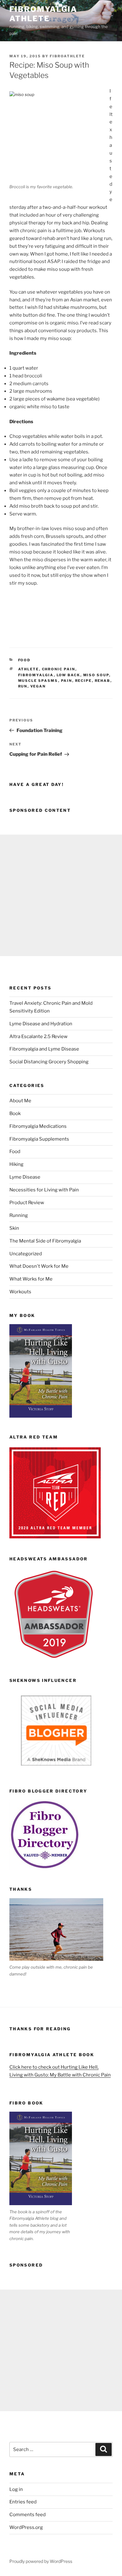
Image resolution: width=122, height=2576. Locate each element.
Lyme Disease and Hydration (41, 1024)
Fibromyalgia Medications (38, 1126)
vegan (38, 686)
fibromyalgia (36, 675)
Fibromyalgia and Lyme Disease (44, 1049)
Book (15, 1113)
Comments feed (28, 2515)
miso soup (96, 675)
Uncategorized (26, 1254)
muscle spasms (38, 681)
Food (24, 660)
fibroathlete (67, 56)
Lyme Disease (25, 1177)
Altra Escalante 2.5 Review (38, 1037)
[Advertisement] (61, 895)
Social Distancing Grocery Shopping (49, 1062)
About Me (20, 1101)
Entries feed (23, 2502)
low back (69, 675)
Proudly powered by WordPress (41, 2561)
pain (67, 681)
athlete (29, 669)
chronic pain (59, 669)
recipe (84, 681)
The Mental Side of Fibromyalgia (45, 1241)
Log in (16, 2489)
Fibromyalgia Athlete (43, 14)
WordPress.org (26, 2527)
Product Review (27, 1203)
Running (19, 1215)
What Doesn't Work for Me (39, 1266)
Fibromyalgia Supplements (39, 1139)
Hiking (16, 1164)
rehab (103, 681)
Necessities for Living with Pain (44, 1190)
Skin (14, 1228)
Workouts (20, 1292)
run (23, 686)
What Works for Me (31, 1279)
